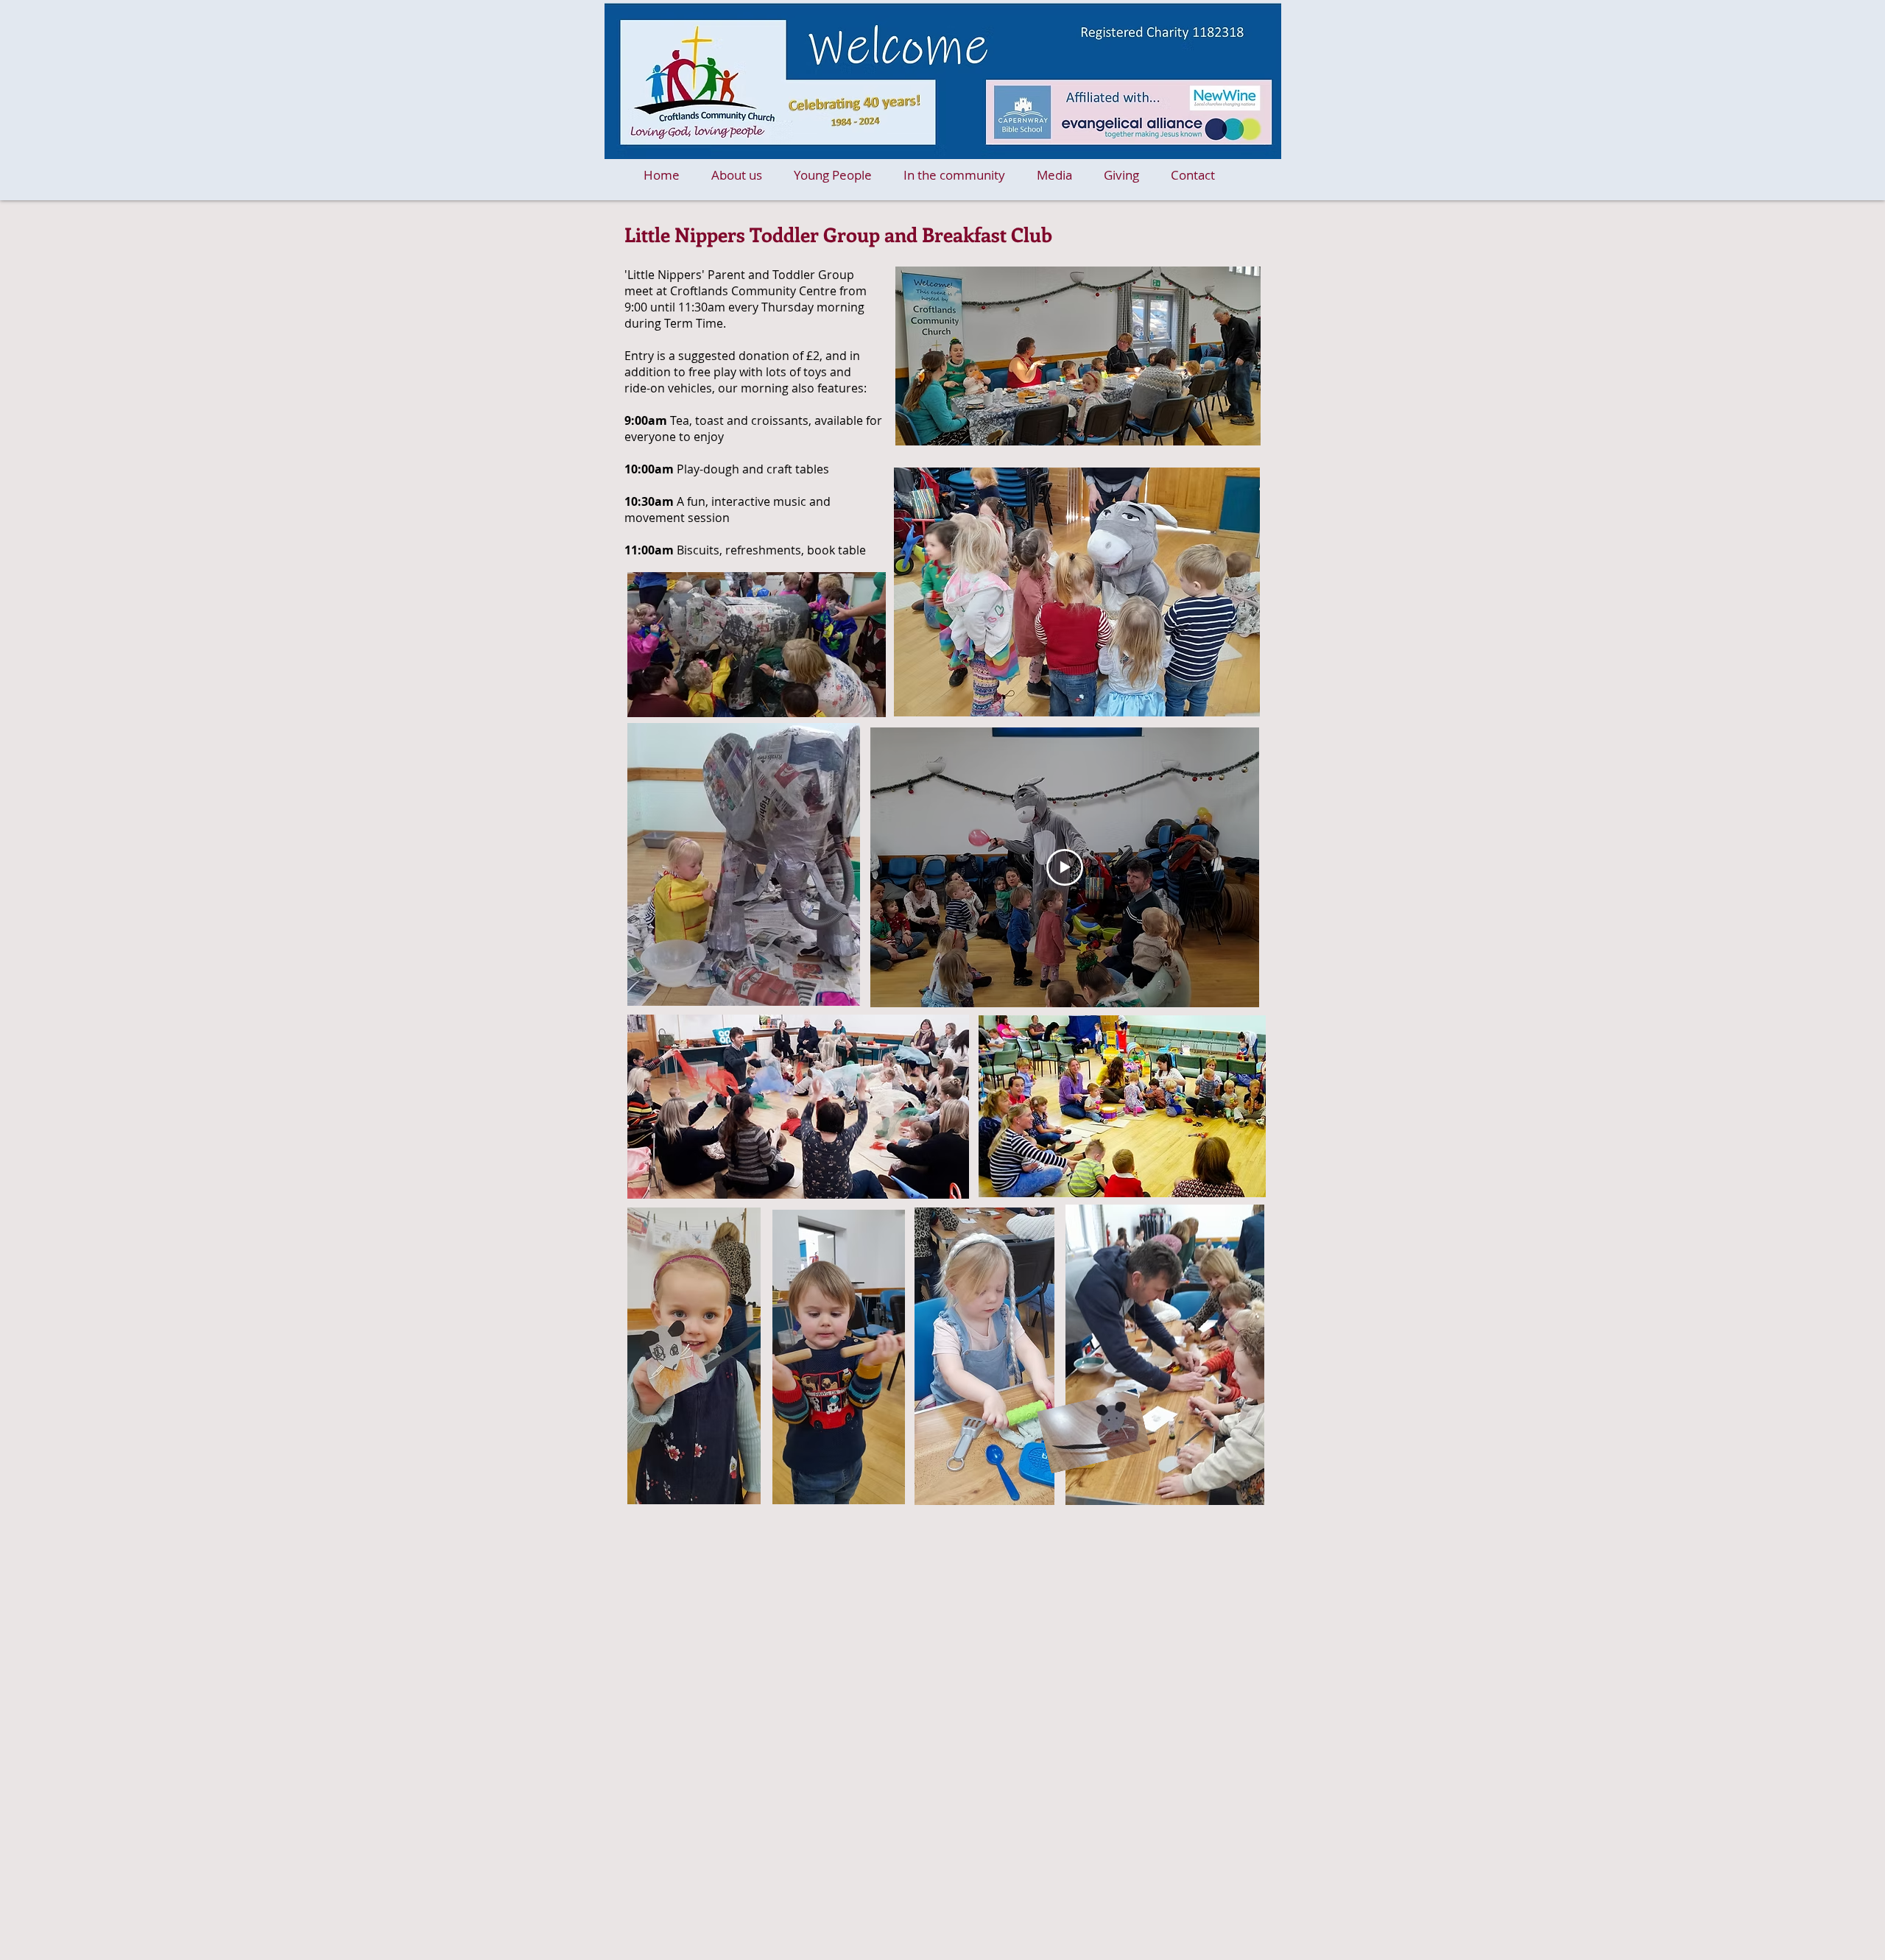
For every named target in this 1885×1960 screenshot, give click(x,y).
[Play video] (1065, 867)
